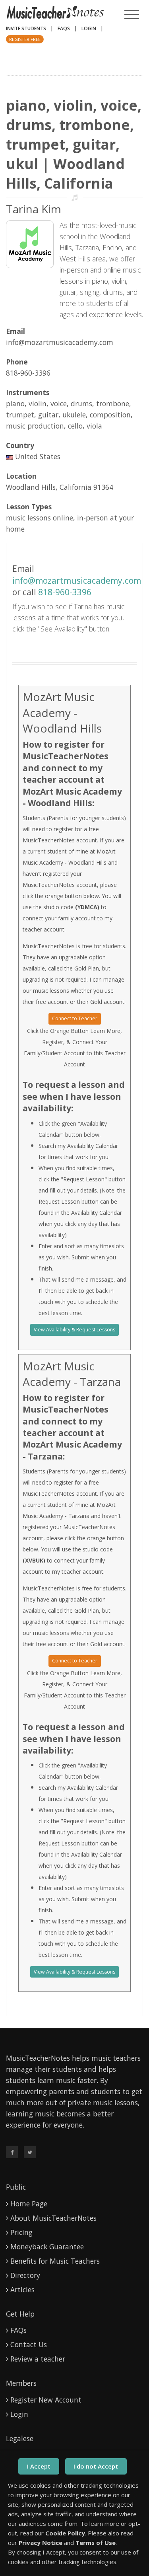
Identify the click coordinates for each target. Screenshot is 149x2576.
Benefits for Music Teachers (55, 2261)
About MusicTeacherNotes (53, 2218)
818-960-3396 (65, 592)
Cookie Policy (65, 2533)
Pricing (21, 2232)
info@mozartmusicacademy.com (77, 581)
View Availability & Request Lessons (74, 1330)
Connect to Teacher (75, 1018)
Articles (22, 2290)
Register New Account (46, 2400)
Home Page (29, 2204)
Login (89, 28)
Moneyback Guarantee (47, 2247)
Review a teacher (38, 2359)
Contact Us (29, 2344)
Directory (25, 2275)
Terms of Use (96, 2543)
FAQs (64, 28)
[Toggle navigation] (132, 15)
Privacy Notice (41, 2543)
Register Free (25, 39)
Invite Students (26, 28)
